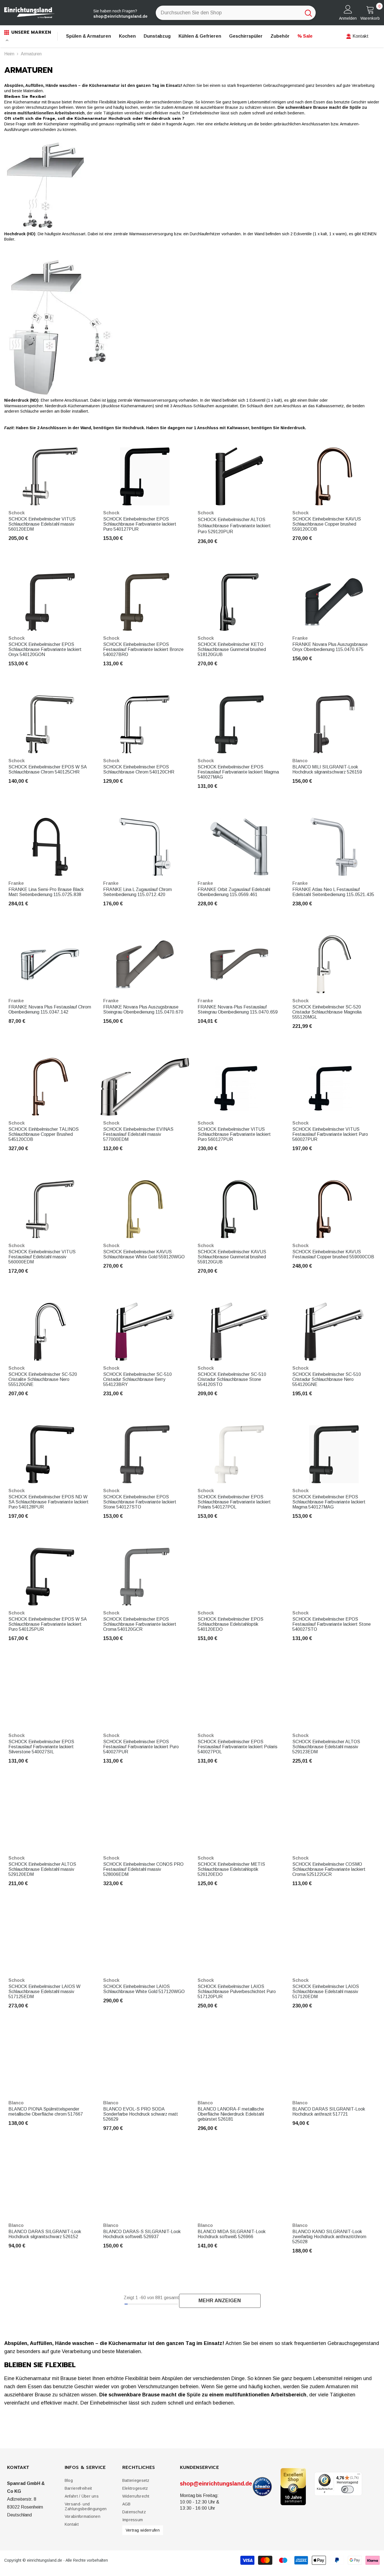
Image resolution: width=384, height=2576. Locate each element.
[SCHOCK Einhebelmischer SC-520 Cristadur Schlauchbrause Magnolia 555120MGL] (334, 964)
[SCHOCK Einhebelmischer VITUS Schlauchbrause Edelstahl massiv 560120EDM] (50, 476)
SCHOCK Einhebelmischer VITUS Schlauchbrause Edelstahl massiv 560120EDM (42, 524)
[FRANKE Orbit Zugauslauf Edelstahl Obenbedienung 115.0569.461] (239, 847)
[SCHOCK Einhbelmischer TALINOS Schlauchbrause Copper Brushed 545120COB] (50, 1087)
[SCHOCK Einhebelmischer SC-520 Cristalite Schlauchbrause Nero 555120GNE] (50, 1332)
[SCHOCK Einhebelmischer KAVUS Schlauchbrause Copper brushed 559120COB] (334, 476)
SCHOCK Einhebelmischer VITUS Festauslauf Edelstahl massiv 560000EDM (42, 1257)
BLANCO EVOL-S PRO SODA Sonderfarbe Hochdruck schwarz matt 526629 (141, 2114)
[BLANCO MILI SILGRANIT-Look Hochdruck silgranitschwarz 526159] (334, 724)
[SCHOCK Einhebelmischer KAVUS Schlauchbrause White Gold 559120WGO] (145, 1209)
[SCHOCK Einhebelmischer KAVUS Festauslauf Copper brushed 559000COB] (334, 1209)
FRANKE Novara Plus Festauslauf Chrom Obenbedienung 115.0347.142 (50, 1009)
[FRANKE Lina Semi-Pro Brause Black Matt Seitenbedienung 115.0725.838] (50, 847)
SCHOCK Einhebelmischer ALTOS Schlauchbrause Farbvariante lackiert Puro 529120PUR (234, 526)
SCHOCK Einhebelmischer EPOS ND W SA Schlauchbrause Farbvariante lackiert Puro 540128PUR (48, 1502)
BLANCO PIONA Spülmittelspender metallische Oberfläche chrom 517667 (46, 2112)
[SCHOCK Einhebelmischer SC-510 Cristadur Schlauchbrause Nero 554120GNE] (334, 1332)
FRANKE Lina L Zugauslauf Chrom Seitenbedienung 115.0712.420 (137, 892)
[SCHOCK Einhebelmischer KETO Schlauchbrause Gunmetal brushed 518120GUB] (239, 602)
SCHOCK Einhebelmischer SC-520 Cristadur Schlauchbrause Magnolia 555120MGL (327, 1012)
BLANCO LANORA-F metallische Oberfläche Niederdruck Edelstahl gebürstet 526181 (231, 2114)
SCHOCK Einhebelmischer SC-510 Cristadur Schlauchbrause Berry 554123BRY (137, 1379)
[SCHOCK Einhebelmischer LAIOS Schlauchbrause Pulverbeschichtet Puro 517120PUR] (239, 1944)
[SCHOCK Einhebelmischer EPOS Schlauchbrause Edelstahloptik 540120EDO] (239, 1577)
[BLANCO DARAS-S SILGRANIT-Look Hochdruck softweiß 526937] (145, 2189)
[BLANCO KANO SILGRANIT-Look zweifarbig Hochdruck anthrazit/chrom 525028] (334, 2189)
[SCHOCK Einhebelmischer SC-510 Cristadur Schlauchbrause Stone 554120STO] (239, 1332)
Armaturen (31, 54)
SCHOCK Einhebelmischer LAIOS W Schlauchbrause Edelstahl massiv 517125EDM (44, 1992)
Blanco (300, 761)
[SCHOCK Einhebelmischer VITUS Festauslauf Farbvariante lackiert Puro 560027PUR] (334, 1087)
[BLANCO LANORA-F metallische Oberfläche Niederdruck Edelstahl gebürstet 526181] (239, 2066)
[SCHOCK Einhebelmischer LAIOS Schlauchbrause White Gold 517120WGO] (145, 1944)
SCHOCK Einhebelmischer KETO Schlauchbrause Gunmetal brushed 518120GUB (232, 649)
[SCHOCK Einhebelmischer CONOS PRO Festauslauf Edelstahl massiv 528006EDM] (145, 1822)
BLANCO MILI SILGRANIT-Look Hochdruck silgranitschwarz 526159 (327, 769)
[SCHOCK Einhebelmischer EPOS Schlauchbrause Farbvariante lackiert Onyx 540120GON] (50, 602)
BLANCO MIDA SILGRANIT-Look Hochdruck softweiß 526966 (232, 2234)
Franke (300, 638)
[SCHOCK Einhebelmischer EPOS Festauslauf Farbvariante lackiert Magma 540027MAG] (239, 724)
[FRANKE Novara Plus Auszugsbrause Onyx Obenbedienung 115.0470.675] (334, 602)
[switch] (347, 2489)
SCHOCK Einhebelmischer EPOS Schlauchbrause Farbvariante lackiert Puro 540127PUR (140, 524)
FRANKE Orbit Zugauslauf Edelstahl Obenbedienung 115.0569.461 (234, 892)
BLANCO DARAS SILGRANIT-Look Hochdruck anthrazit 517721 (329, 2112)
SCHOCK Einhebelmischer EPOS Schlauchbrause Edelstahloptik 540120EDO (231, 1624)
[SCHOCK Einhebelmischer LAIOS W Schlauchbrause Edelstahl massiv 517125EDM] (50, 1944)
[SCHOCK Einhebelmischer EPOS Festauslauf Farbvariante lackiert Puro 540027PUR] (145, 1699)
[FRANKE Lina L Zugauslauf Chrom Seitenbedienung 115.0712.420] (145, 847)
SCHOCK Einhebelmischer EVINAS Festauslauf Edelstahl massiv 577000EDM (138, 1134)
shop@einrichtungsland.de (216, 2484)
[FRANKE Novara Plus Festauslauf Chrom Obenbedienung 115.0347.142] (50, 964)
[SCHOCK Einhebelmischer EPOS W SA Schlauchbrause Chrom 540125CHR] (50, 724)
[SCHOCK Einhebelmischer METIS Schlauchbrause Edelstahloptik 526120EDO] (239, 1822)
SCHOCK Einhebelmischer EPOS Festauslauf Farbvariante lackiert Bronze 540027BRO (143, 649)
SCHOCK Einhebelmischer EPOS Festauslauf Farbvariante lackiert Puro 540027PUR (141, 1747)
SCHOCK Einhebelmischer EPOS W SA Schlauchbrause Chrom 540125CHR (48, 769)
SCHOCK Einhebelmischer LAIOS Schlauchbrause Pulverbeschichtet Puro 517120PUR (237, 1992)
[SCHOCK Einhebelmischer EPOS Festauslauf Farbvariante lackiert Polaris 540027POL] (239, 1699)
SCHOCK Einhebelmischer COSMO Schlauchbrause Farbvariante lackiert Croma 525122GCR (329, 1869)
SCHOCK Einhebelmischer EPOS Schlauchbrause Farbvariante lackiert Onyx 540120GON (45, 649)
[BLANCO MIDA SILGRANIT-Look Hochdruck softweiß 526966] (239, 2189)
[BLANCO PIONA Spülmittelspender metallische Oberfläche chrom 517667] (50, 2066)
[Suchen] (236, 13)
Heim (9, 54)
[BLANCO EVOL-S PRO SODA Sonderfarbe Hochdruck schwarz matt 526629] (145, 2066)
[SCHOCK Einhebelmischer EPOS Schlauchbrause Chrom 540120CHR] (145, 724)
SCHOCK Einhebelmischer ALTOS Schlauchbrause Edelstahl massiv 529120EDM (42, 1869)
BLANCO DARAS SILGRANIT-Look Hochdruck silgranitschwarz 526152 (45, 2234)
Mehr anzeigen (220, 2301)
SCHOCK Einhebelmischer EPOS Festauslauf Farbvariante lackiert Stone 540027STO (332, 1624)
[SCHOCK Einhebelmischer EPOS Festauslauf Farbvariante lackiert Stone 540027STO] (334, 1577)
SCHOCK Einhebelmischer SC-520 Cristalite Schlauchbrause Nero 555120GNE (43, 1379)
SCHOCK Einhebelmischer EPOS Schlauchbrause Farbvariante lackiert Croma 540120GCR (140, 1624)
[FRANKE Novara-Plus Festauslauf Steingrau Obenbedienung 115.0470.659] (239, 964)
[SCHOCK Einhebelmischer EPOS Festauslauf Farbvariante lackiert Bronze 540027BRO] (145, 602)
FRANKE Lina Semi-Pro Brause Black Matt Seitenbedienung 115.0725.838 (46, 892)
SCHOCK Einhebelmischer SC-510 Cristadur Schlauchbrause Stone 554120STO (232, 1379)
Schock (17, 513)
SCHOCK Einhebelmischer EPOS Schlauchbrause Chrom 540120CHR (139, 769)
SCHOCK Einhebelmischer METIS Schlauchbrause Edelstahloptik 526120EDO (231, 1869)
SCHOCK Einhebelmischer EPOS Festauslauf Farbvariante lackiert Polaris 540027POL (238, 1747)
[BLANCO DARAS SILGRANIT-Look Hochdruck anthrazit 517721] (334, 2066)
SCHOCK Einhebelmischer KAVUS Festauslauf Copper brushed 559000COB (333, 1254)
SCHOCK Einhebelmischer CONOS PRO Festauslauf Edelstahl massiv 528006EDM (143, 1869)
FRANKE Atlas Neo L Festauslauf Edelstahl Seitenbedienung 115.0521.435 (333, 892)
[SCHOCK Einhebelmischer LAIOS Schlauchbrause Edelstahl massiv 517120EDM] (334, 1944)
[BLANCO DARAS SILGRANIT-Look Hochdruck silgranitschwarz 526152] (50, 2189)
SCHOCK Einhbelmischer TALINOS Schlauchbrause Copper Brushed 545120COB (44, 1134)
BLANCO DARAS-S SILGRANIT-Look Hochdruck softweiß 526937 (142, 2234)
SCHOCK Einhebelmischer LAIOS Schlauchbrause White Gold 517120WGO (144, 1989)
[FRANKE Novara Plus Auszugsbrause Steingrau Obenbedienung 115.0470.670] (145, 964)
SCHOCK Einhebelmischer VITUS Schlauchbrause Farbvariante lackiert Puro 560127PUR (234, 1134)
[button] (78, 2488)
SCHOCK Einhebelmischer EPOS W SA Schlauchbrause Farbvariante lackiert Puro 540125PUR (48, 1624)
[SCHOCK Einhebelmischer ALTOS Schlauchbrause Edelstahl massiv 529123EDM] (334, 1699)
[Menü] (359, 2475)
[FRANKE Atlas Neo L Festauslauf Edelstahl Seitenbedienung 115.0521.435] (334, 847)
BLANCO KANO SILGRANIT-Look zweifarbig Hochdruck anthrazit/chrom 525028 (329, 2237)
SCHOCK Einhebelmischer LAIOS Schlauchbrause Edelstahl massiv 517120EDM (326, 1992)
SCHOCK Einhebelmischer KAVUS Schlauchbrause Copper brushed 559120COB (327, 524)
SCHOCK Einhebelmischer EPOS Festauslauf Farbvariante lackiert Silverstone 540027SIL (41, 1747)
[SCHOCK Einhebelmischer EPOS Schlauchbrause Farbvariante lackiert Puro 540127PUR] (145, 476)
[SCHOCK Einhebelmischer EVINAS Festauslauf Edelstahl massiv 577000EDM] (145, 1087)
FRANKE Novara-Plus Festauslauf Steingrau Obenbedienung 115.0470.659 (238, 1009)
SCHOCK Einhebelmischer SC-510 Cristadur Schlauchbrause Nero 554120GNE (327, 1379)
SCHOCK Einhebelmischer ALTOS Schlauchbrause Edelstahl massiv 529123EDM (326, 1747)
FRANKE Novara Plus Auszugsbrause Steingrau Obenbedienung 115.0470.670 (143, 1009)
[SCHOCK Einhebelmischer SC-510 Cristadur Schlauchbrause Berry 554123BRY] (145, 1332)
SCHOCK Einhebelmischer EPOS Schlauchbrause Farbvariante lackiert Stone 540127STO (140, 1502)
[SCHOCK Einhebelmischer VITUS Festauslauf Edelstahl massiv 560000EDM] (50, 1209)
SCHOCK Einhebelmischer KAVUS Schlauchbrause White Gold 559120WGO (144, 1254)
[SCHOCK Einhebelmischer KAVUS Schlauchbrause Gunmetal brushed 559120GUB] (239, 1209)
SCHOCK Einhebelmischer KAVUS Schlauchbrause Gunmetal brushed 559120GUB (232, 1257)
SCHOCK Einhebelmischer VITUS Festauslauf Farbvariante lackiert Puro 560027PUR (330, 1134)
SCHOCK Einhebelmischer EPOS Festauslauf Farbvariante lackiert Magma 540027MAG (238, 772)
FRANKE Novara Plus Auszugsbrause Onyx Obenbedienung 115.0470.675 (330, 647)
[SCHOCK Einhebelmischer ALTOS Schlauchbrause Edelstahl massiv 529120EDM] (50, 1822)
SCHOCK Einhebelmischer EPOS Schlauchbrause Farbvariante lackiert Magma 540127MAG (329, 1502)
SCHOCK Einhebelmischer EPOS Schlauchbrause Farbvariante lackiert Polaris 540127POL (234, 1502)
